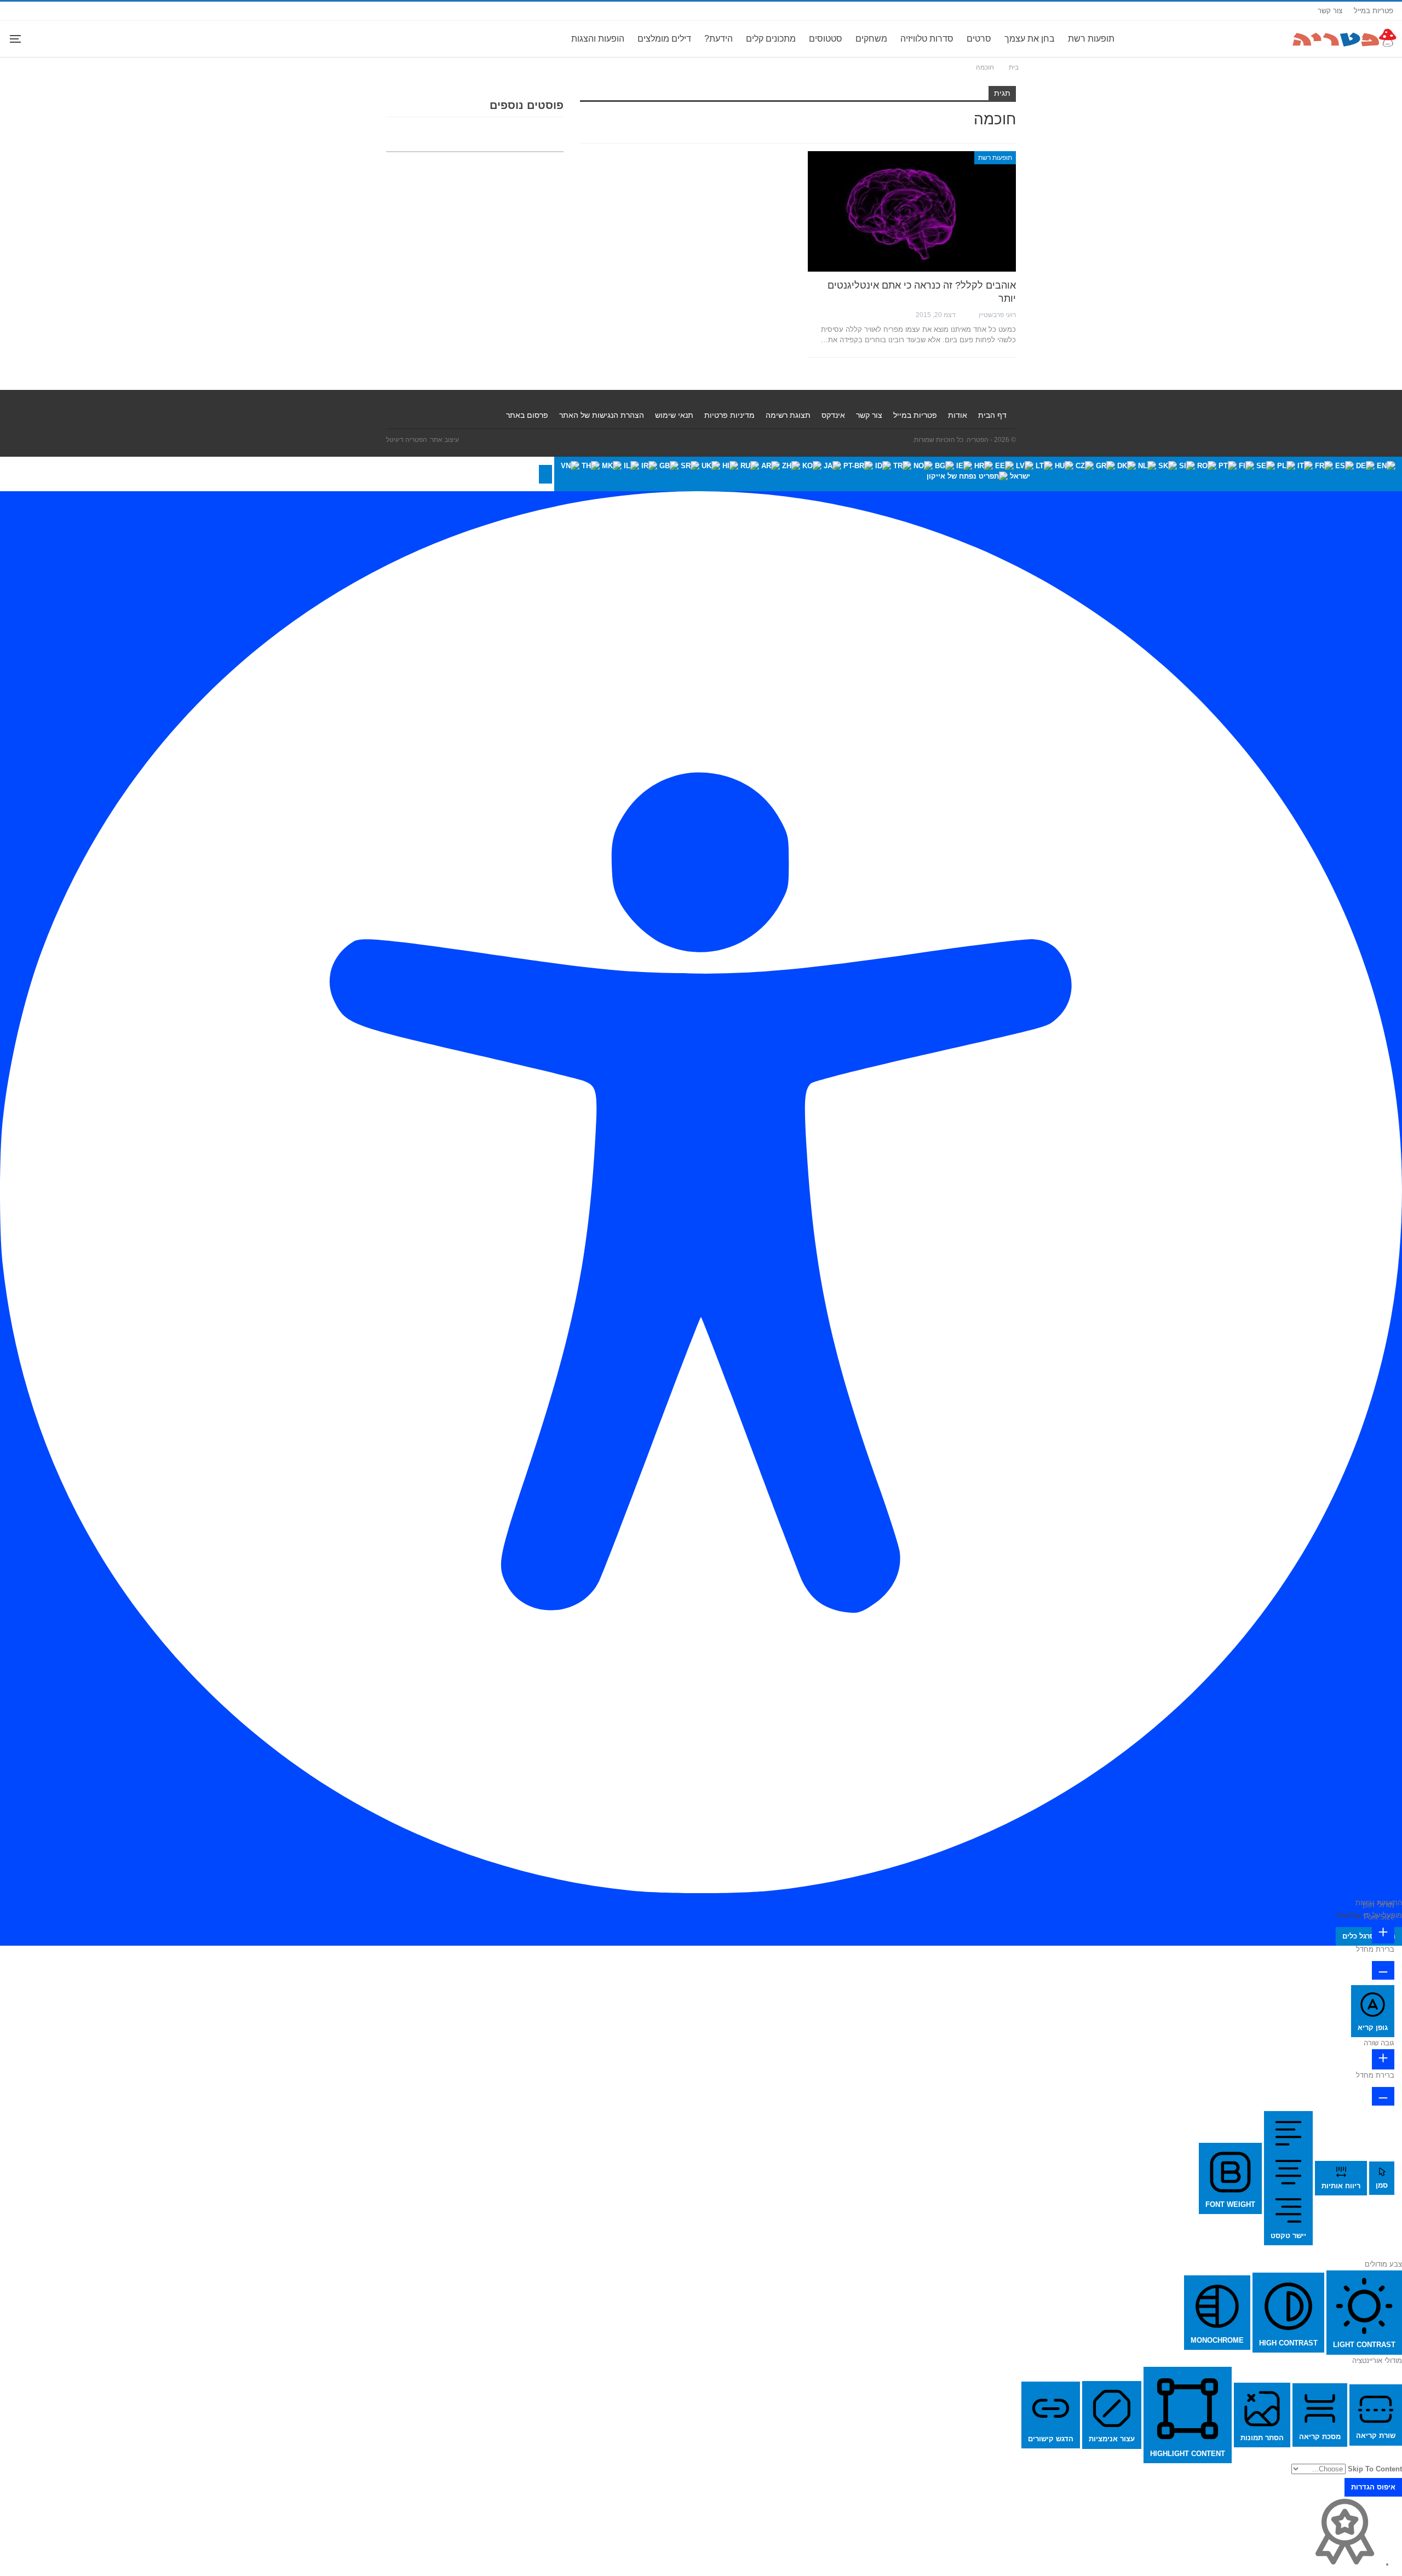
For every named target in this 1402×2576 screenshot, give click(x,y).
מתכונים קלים (771, 39)
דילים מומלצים (664, 39)
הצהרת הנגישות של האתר (602, 415)
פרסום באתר (527, 415)
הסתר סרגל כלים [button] (1369, 1936)
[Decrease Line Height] (1383, 2096)
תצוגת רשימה (788, 415)
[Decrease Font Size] (1383, 1970)
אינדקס (833, 415)
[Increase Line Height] (1383, 2059)
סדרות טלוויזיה (927, 39)
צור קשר (1330, 11)
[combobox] (978, 474)
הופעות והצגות (598, 39)
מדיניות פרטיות (729, 415)
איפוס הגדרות (1373, 2487)
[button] (545, 474)
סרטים (979, 39)
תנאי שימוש (674, 415)
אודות (958, 415)
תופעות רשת (1091, 39)
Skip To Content (1375, 2469)
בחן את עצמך (1030, 39)
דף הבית (992, 415)
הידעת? (719, 39)
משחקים (871, 39)
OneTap (1349, 1915)
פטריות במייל (1374, 11)
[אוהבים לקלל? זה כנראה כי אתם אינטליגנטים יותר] (912, 211)
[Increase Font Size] (1383, 1933)
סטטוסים (826, 39)
